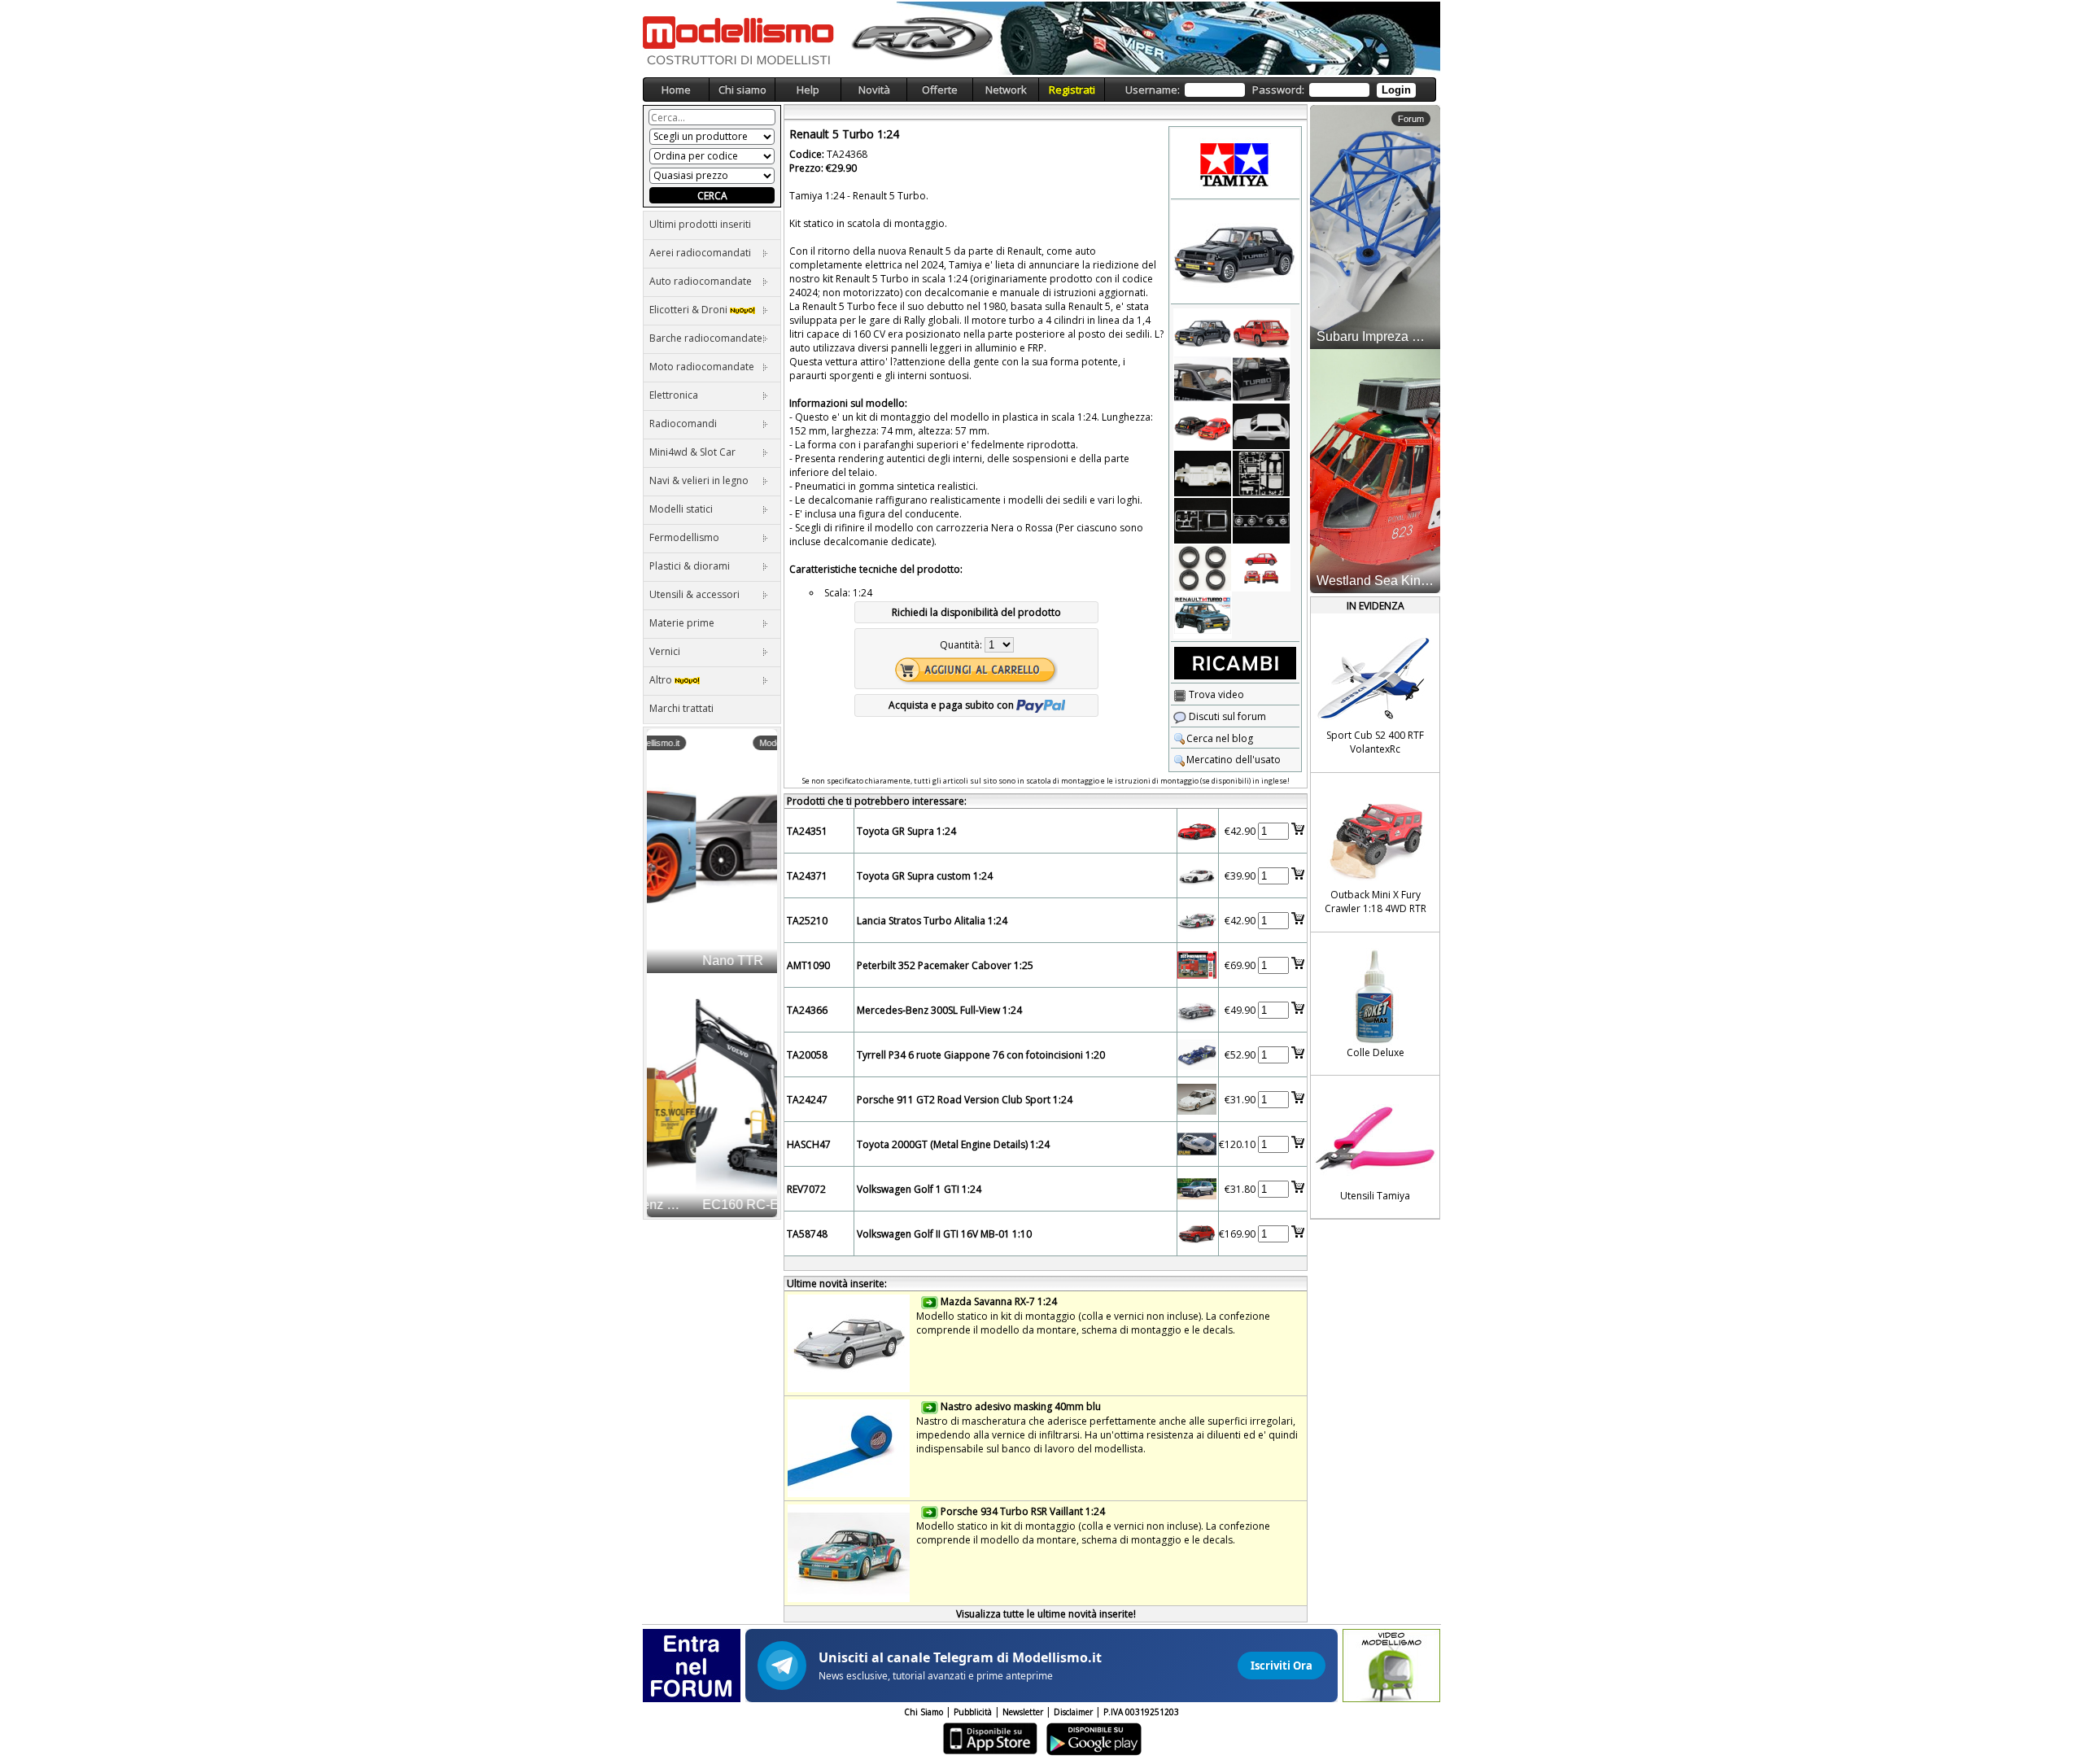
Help (808, 90)
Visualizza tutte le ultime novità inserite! (1046, 1614)
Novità (874, 90)
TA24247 (807, 1100)
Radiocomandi (683, 424)
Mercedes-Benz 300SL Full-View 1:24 (939, 1010)
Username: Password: (1268, 90)
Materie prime (682, 623)
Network (1006, 90)
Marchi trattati (681, 708)
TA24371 (807, 876)
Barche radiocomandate (706, 338)
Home (676, 90)
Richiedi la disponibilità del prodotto (976, 612)
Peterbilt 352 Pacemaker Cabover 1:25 (945, 965)
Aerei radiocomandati (700, 253)
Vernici (665, 651)
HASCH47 (809, 1144)
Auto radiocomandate (701, 281)
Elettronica (674, 395)
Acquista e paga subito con (952, 705)
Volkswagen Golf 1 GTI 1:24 (919, 1189)
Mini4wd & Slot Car (692, 452)
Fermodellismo (684, 537)
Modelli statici (681, 509)
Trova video (1215, 694)
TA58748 (807, 1234)
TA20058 (807, 1055)
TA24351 (807, 831)
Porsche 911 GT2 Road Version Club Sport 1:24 (965, 1100)
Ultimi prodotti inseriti (700, 224)
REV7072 (806, 1189)
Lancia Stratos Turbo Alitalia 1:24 (932, 921)
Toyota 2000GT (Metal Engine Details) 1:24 (953, 1144)
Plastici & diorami (690, 566)
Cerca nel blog (1220, 738)
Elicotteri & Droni (690, 310)
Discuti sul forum (1226, 716)
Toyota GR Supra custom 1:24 (925, 876)
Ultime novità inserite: (837, 1284)
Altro (662, 680)
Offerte (940, 90)
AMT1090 (808, 965)
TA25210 (807, 921)
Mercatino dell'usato (1234, 760)
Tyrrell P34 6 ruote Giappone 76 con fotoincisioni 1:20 (981, 1055)
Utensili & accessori (694, 594)
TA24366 (807, 1010)
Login (1396, 90)
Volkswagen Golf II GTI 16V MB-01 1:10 (944, 1234)
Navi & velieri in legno (699, 480)
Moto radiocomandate (702, 367)
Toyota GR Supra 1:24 (906, 831)
